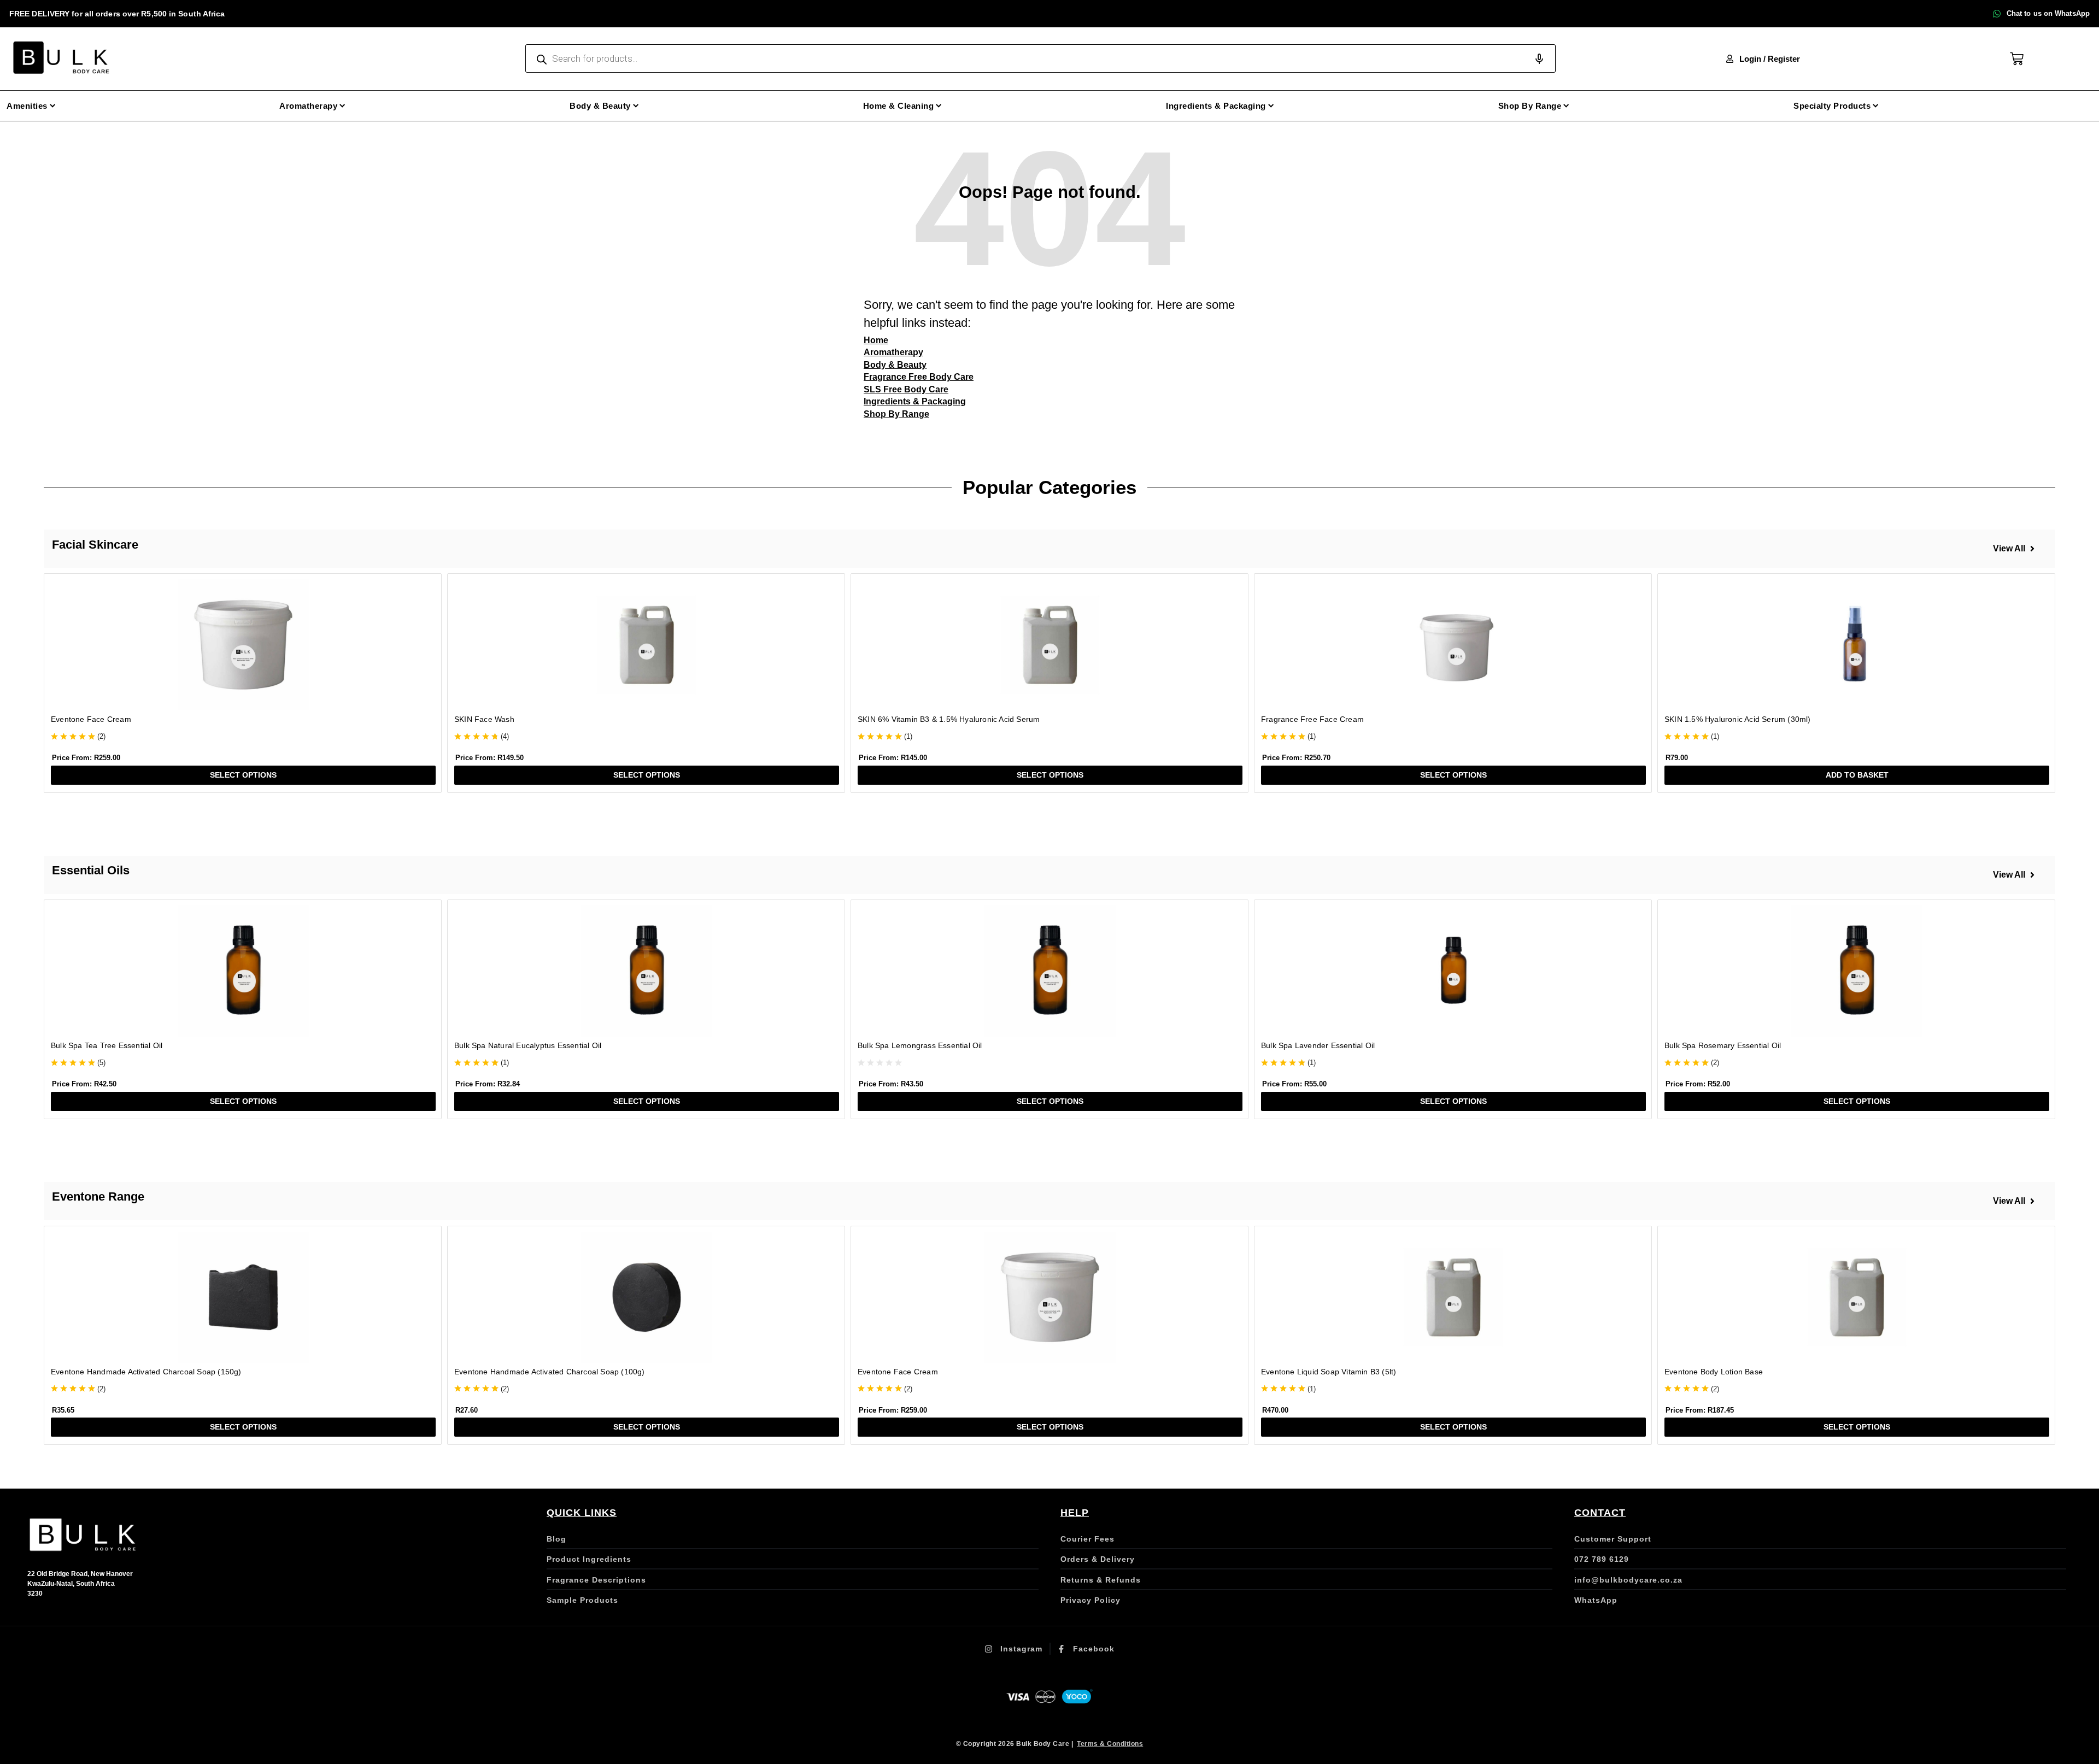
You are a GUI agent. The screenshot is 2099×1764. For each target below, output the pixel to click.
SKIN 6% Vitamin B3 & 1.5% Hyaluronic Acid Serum (949, 719)
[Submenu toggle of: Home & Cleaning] (939, 106)
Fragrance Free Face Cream (1312, 719)
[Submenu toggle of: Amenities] (53, 106)
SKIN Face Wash (484, 719)
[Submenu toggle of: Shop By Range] (1566, 106)
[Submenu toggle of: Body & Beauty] (636, 106)
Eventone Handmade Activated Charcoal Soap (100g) (550, 1372)
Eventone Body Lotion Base (1714, 1372)
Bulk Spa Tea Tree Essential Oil (107, 1045)
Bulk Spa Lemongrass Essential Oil (920, 1045)
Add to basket (1857, 775)
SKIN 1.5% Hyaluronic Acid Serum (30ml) (1738, 719)
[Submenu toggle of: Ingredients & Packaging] (1271, 106)
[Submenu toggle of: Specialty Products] (1876, 106)
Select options (243, 775)
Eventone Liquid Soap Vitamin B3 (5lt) (1329, 1372)
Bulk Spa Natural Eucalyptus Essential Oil (528, 1045)
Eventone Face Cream (91, 719)
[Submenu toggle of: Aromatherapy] (342, 106)
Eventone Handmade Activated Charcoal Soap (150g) (146, 1372)
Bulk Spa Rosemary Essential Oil (1723, 1045)
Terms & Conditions (1110, 1744)
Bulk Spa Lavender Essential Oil (1318, 1045)
